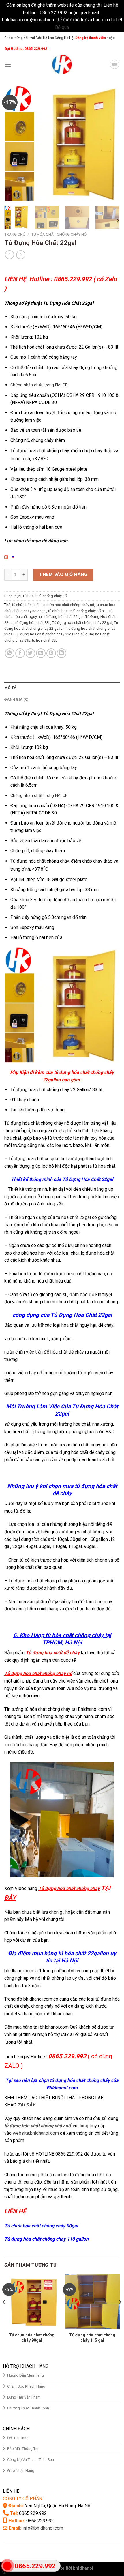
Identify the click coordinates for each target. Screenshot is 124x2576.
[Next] (110, 144)
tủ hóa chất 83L (45, 640)
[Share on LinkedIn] (62, 653)
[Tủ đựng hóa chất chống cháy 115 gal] (92, 2302)
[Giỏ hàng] (114, 64)
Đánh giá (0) (16, 699)
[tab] (62, 688)
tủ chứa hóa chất (26, 605)
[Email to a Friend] (41, 653)
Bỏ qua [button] (62, 27)
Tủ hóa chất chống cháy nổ (59, 234)
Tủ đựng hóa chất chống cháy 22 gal (82, 623)
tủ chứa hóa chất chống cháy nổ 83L (78, 611)
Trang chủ (15, 234)
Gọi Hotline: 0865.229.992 (26, 49)
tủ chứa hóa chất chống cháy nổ (68, 605)
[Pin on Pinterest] (51, 653)
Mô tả (10, 688)
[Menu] (8, 65)
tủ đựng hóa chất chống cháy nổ (37, 2126)
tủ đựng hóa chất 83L (33, 623)
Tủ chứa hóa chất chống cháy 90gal (41, 2226)
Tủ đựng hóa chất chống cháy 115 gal (92, 2338)
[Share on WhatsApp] (10, 653)
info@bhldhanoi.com (43, 2528)
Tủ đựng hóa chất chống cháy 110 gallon (46, 2239)
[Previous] (14, 144)
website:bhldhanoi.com (36, 2133)
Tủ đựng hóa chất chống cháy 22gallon (47, 634)
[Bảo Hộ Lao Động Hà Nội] (62, 64)
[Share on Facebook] (20, 653)
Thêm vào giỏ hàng (63, 574)
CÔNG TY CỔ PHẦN (22, 2499)
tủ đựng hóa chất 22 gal (64, 617)
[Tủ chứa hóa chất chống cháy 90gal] (32, 2302)
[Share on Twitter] (30, 653)
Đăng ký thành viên (90, 38)
